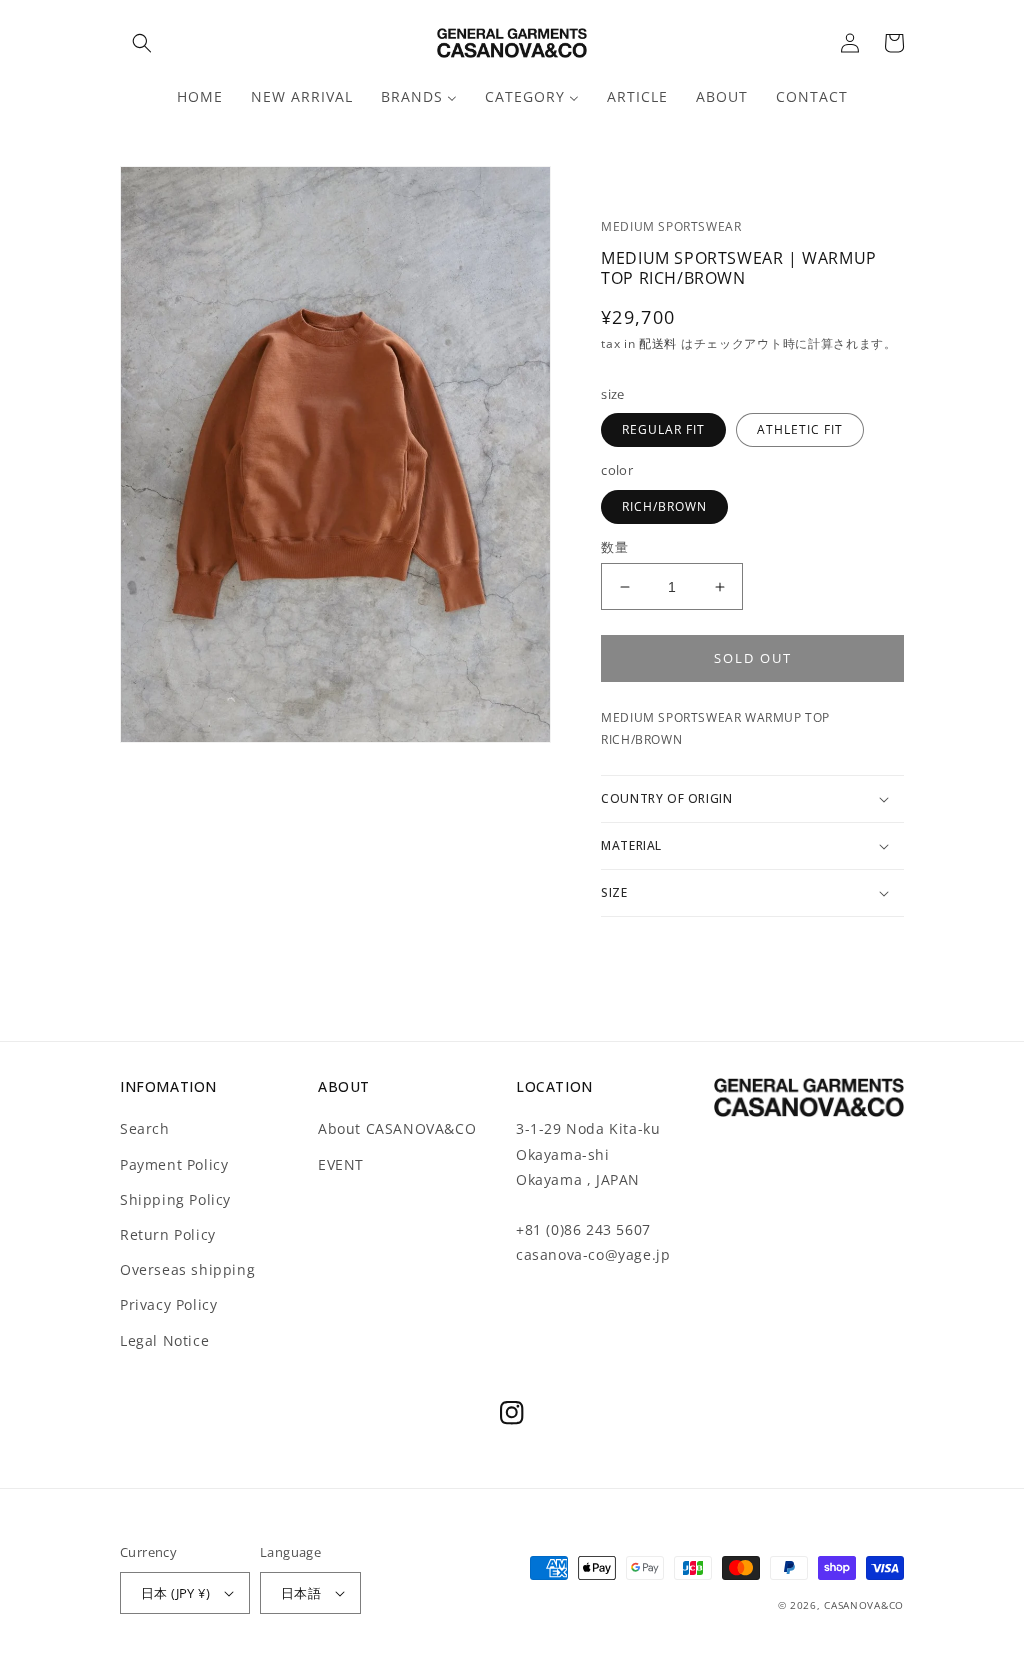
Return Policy (168, 1234)
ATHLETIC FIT (800, 429)
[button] (142, 43)
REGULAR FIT (663, 429)
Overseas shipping (187, 1269)
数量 (614, 547)
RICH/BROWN (664, 506)
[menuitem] (200, 97)
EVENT (341, 1164)
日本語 (301, 1593)
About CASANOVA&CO (397, 1128)
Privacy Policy (168, 1304)
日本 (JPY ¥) (175, 1593)
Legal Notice (164, 1340)
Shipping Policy (175, 1199)
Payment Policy (174, 1164)
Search (145, 1128)
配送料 (660, 343)
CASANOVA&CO (864, 1605)
